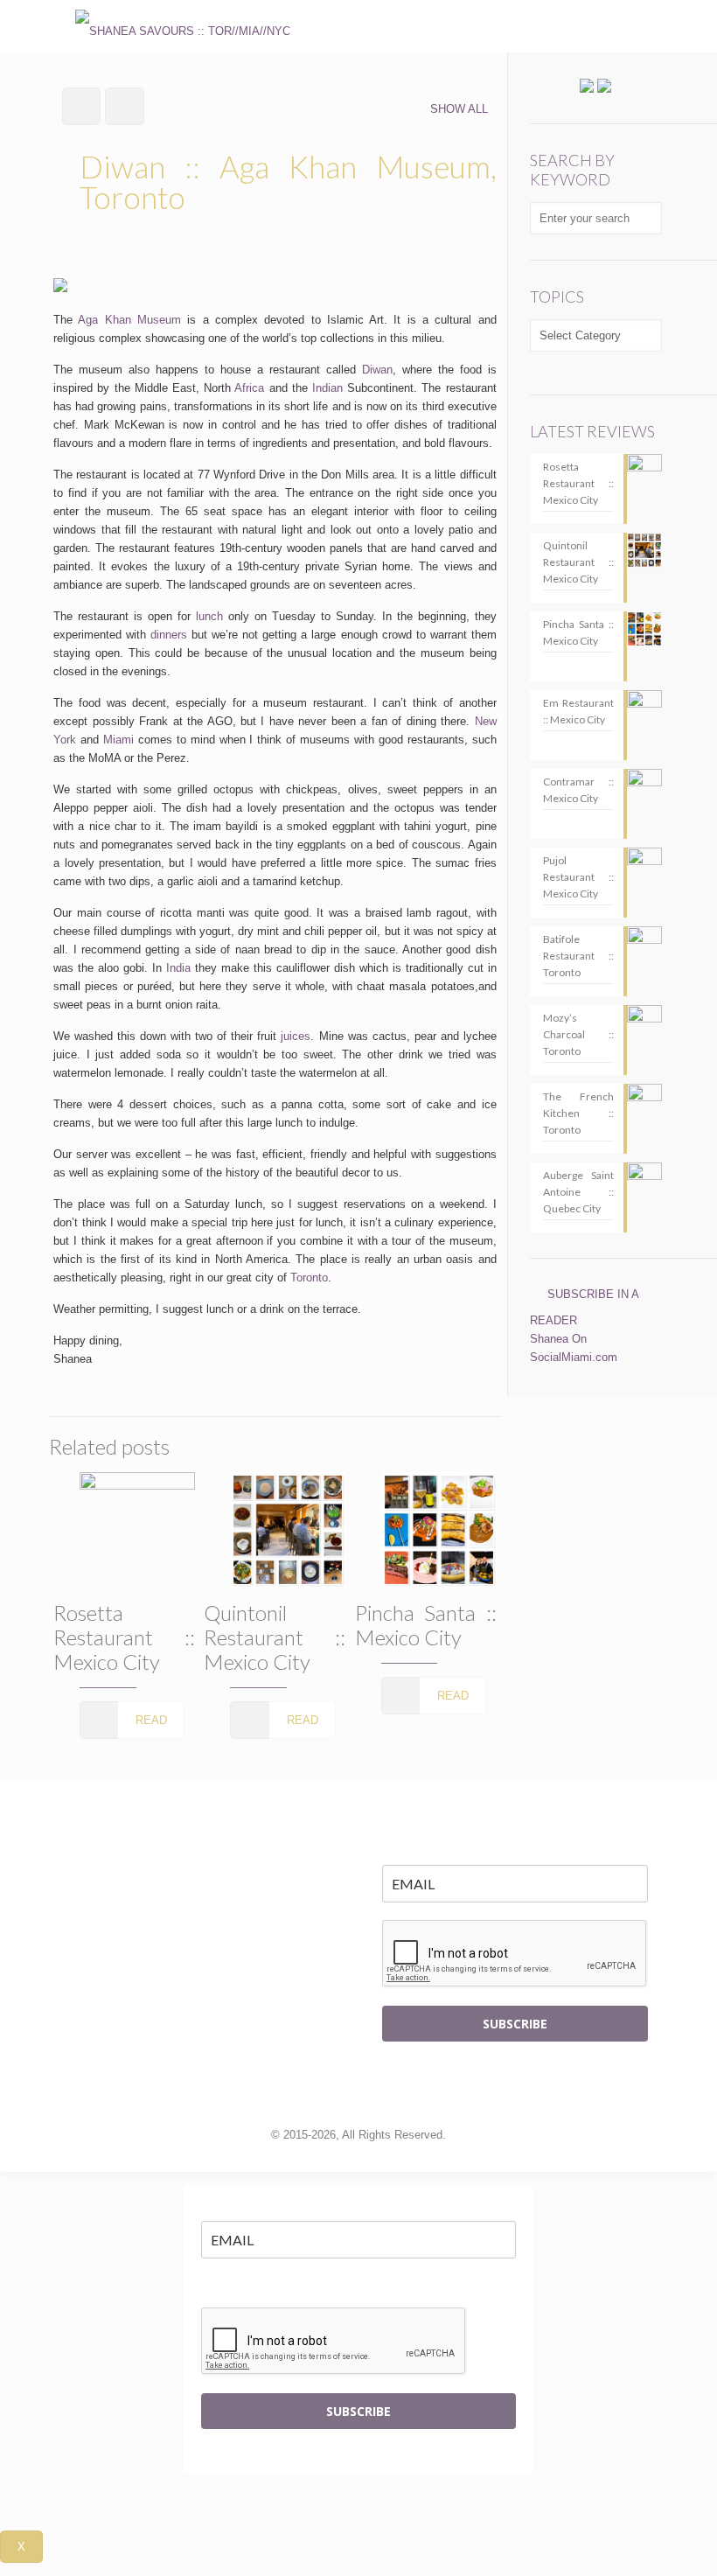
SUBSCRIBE (515, 2024)
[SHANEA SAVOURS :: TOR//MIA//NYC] (183, 26)
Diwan (377, 370)
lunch (209, 616)
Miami (118, 740)
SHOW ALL (459, 109)
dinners (169, 635)
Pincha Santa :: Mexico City (426, 1625)
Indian (327, 388)
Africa (249, 388)
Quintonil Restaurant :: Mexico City (275, 1637)
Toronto (309, 1278)
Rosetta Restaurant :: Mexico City (124, 1637)
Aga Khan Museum (129, 320)
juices (296, 1036)
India (178, 968)
